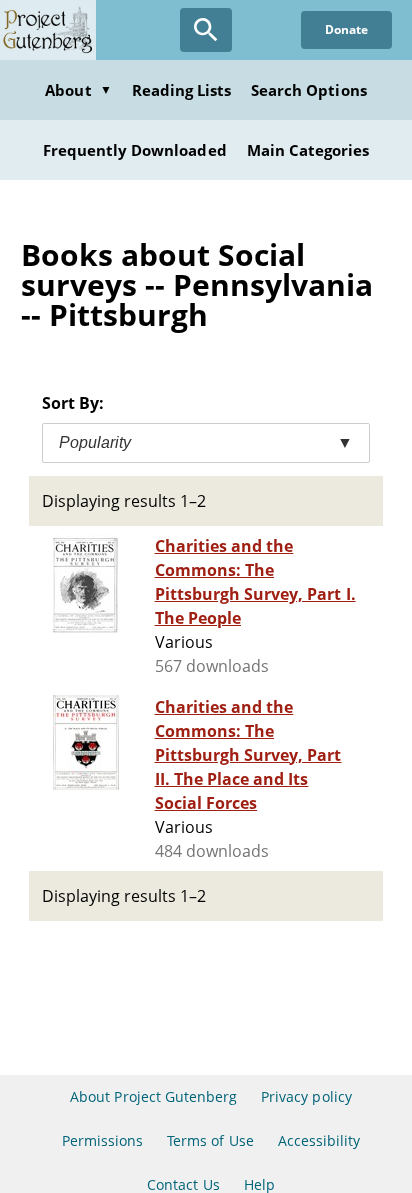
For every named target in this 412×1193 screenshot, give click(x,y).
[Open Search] (206, 30)
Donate (346, 29)
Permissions (102, 1140)
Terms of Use (210, 1140)
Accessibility (319, 1140)
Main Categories (308, 150)
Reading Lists (182, 90)
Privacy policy (306, 1096)
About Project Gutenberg (153, 1096)
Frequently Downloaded (135, 150)
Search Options (309, 90)
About (78, 90)
